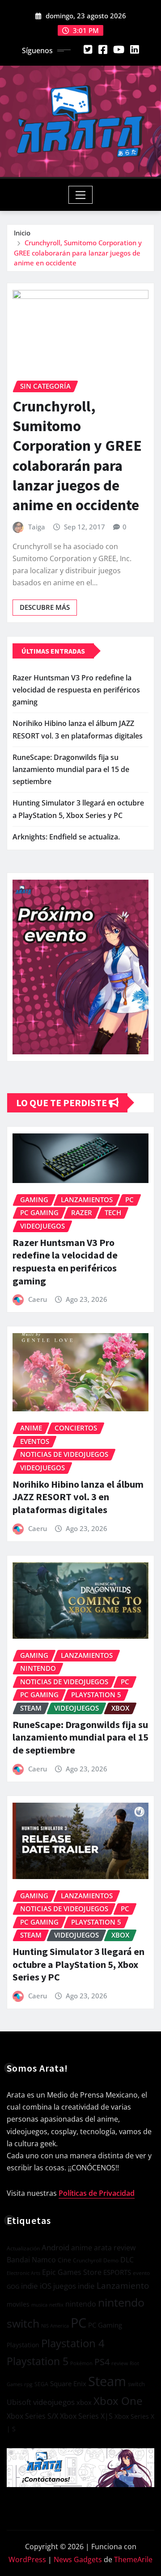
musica (39, 2305)
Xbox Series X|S (86, 2416)
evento (141, 2273)
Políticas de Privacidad (97, 2193)
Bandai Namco (31, 2260)
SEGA (41, 2384)
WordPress (27, 2559)
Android (55, 2247)
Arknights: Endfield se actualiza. (66, 837)
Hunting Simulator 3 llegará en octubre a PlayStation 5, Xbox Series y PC (78, 1964)
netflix (56, 2305)
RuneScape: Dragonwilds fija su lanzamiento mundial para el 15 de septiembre (71, 769)
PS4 (102, 2362)
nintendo (81, 2304)
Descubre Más (45, 607)
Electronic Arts (23, 2273)
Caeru (38, 1299)
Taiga (37, 527)
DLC (127, 2260)
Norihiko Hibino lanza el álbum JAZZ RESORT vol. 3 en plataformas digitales (78, 1497)
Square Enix (68, 2384)
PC (78, 2323)
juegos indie (74, 2286)
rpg (28, 2384)
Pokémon (81, 2363)
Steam (107, 2381)
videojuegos (54, 2402)
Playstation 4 (73, 2343)
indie (30, 2286)
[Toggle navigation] (81, 195)
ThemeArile (133, 2559)
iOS (46, 2286)
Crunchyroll (87, 2260)
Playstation (23, 2345)
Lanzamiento (123, 2286)
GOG (13, 2287)
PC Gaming (105, 2325)
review (120, 2363)
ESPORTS (117, 2272)
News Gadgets (78, 2559)
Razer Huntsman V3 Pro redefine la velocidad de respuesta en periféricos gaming (76, 690)
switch (136, 2384)
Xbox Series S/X (32, 2416)
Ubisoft (19, 2402)
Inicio (22, 233)
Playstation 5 (38, 2361)
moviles (18, 2304)
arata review (115, 2248)
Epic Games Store (72, 2272)
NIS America (55, 2326)
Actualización (23, 2248)
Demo (111, 2260)
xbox (84, 2402)
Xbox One (118, 2401)
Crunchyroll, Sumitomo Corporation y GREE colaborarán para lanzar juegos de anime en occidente (78, 253)
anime (82, 2248)
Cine (64, 2260)
